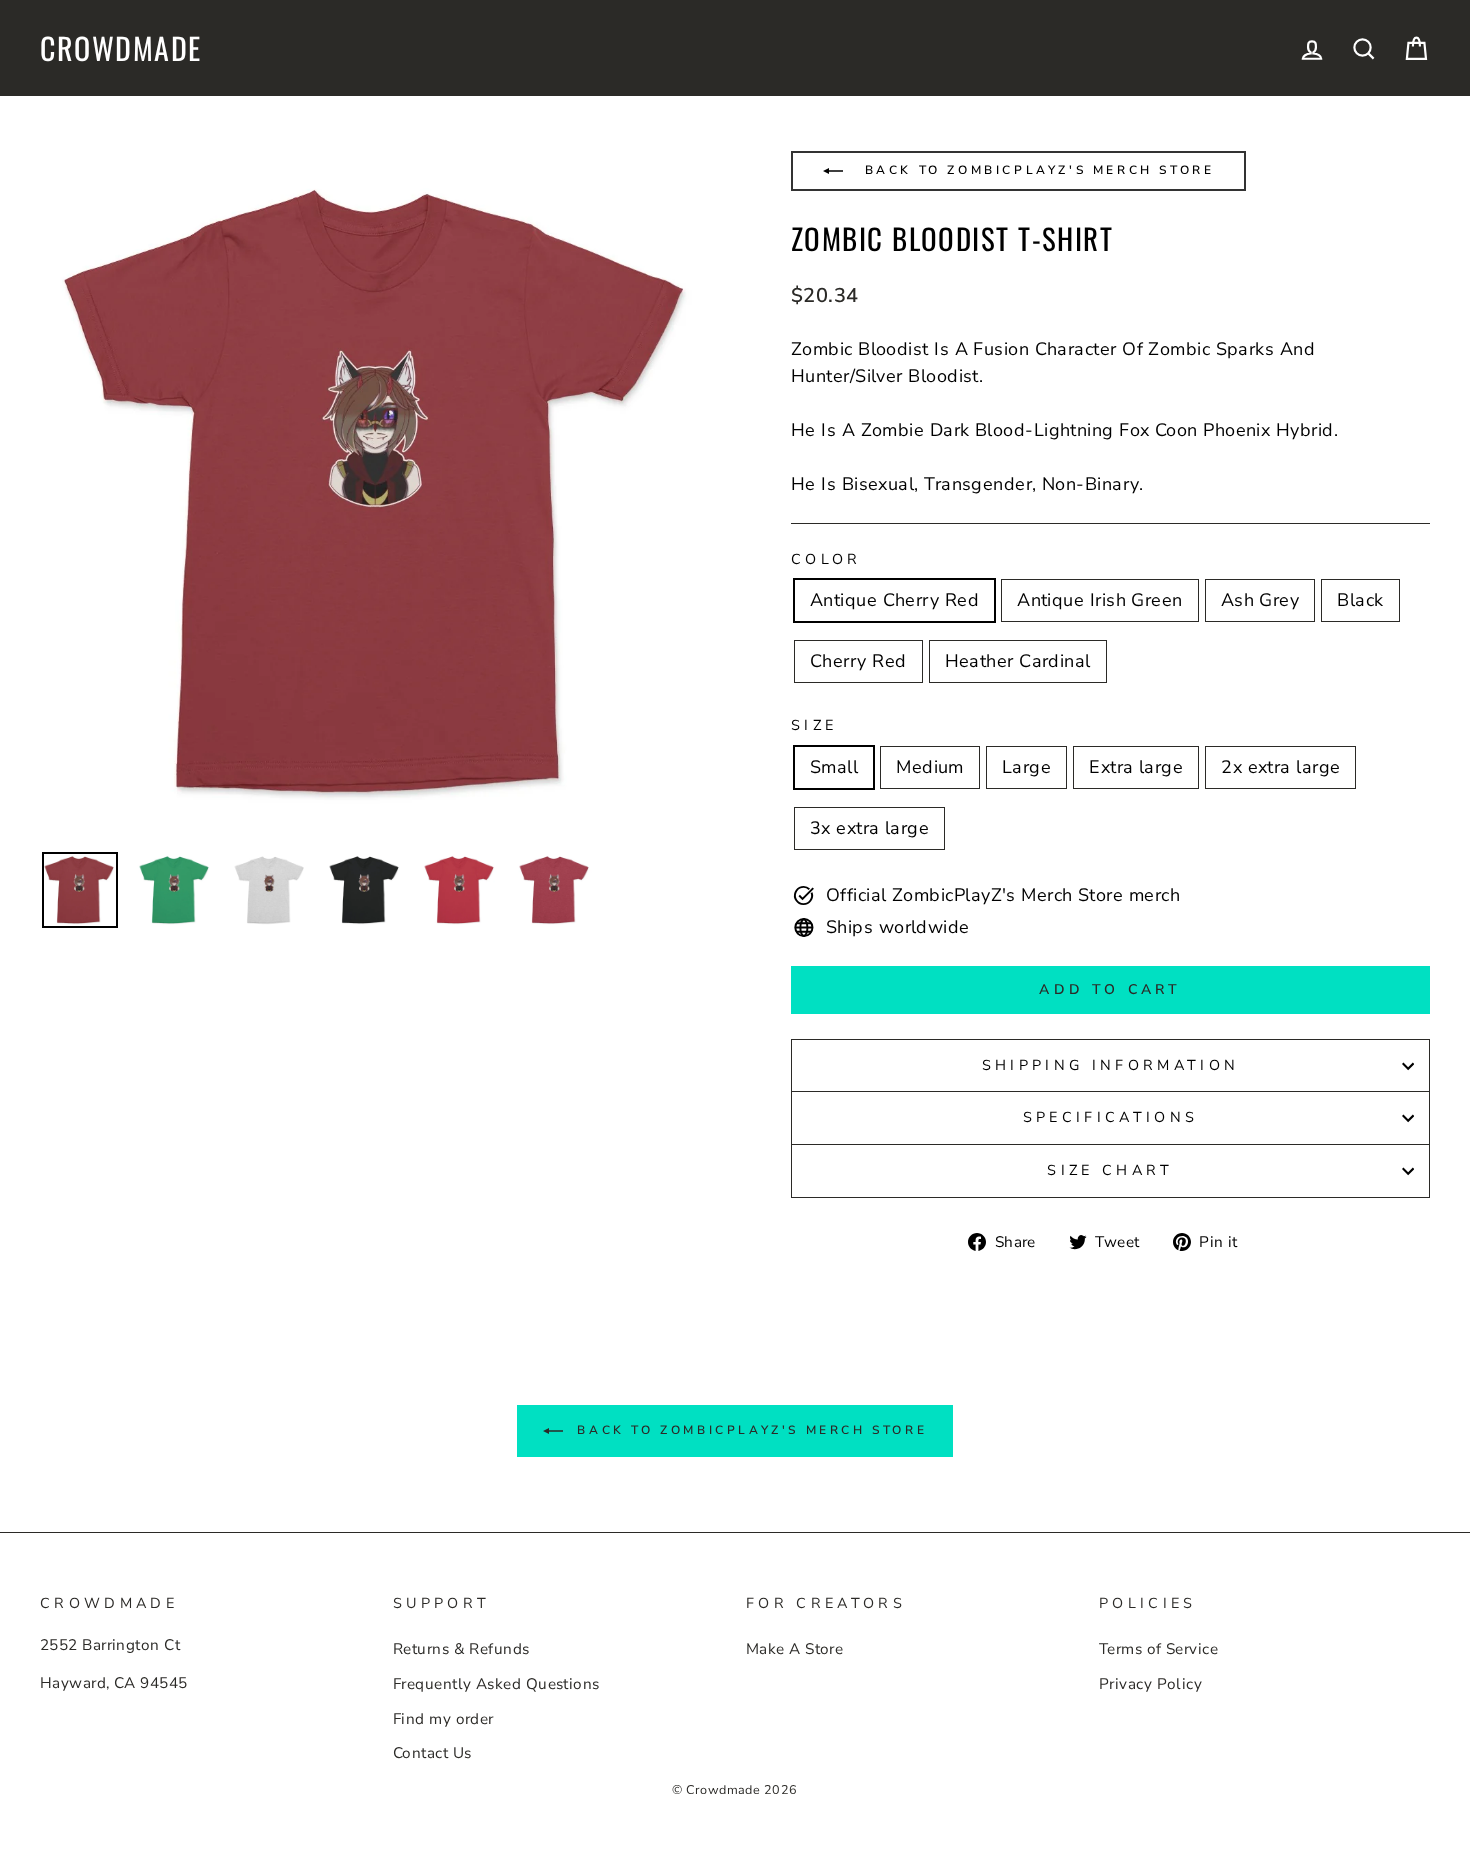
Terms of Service (1158, 1649)
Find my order (443, 1719)
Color (826, 559)
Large (1026, 767)
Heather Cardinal (1018, 661)
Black (1360, 600)
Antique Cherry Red (894, 600)
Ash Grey (1260, 600)
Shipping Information (1110, 1065)
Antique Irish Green (1100, 600)
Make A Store (794, 1649)
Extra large (1136, 767)
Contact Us (432, 1753)
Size (814, 725)
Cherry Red (858, 661)
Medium (930, 767)
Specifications (1110, 1117)
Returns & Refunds (461, 1649)
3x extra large (869, 828)
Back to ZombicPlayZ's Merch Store (1036, 170)
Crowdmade (121, 48)
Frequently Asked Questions (496, 1684)
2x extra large (1280, 767)
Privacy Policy (1150, 1684)
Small (834, 767)
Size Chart (1110, 1170)
